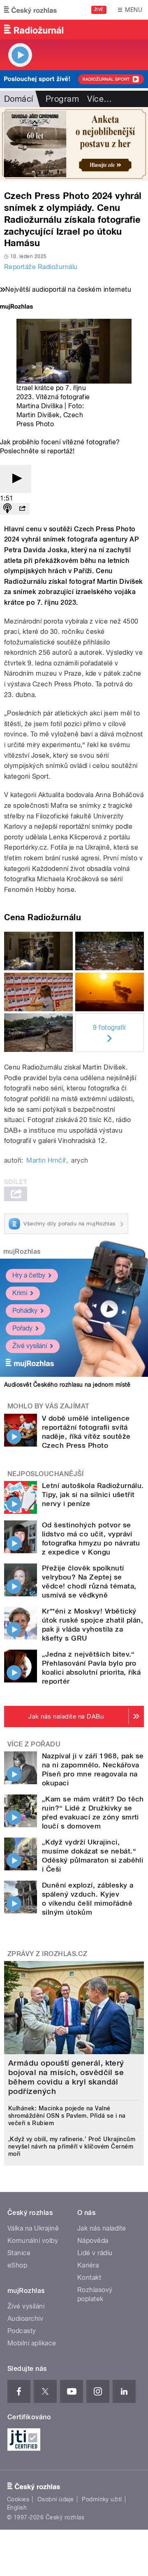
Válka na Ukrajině (33, 2228)
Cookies (18, 2499)
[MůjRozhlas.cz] (16, 307)
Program (62, 99)
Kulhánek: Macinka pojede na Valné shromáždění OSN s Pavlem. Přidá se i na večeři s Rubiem (67, 2116)
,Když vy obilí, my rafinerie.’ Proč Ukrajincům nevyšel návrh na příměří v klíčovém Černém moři (72, 2146)
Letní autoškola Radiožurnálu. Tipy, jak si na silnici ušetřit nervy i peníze (93, 1495)
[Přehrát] (16, 479)
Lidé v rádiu (95, 2253)
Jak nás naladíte (102, 2228)
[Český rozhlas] (30, 10)
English (17, 2507)
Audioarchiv (25, 2319)
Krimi (20, 1293)
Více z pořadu (34, 1744)
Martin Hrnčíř (46, 1160)
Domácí (19, 99)
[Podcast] (7, 509)
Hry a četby (29, 1275)
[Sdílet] (22, 509)
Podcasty (22, 2331)
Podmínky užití (102, 2499)
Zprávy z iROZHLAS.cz (47, 1954)
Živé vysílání (30, 1346)
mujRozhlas (22, 1251)
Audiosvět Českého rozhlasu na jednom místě (67, 1385)
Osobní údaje (56, 2499)
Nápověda (93, 2241)
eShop (17, 2265)
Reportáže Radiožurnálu (41, 267)
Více (99, 99)
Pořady (22, 1328)
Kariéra (88, 2265)
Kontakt (89, 2278)
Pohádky (25, 1311)
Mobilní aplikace (32, 2343)
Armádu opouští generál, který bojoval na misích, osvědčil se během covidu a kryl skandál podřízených (66, 2077)
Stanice (19, 2253)
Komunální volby (33, 2241)
